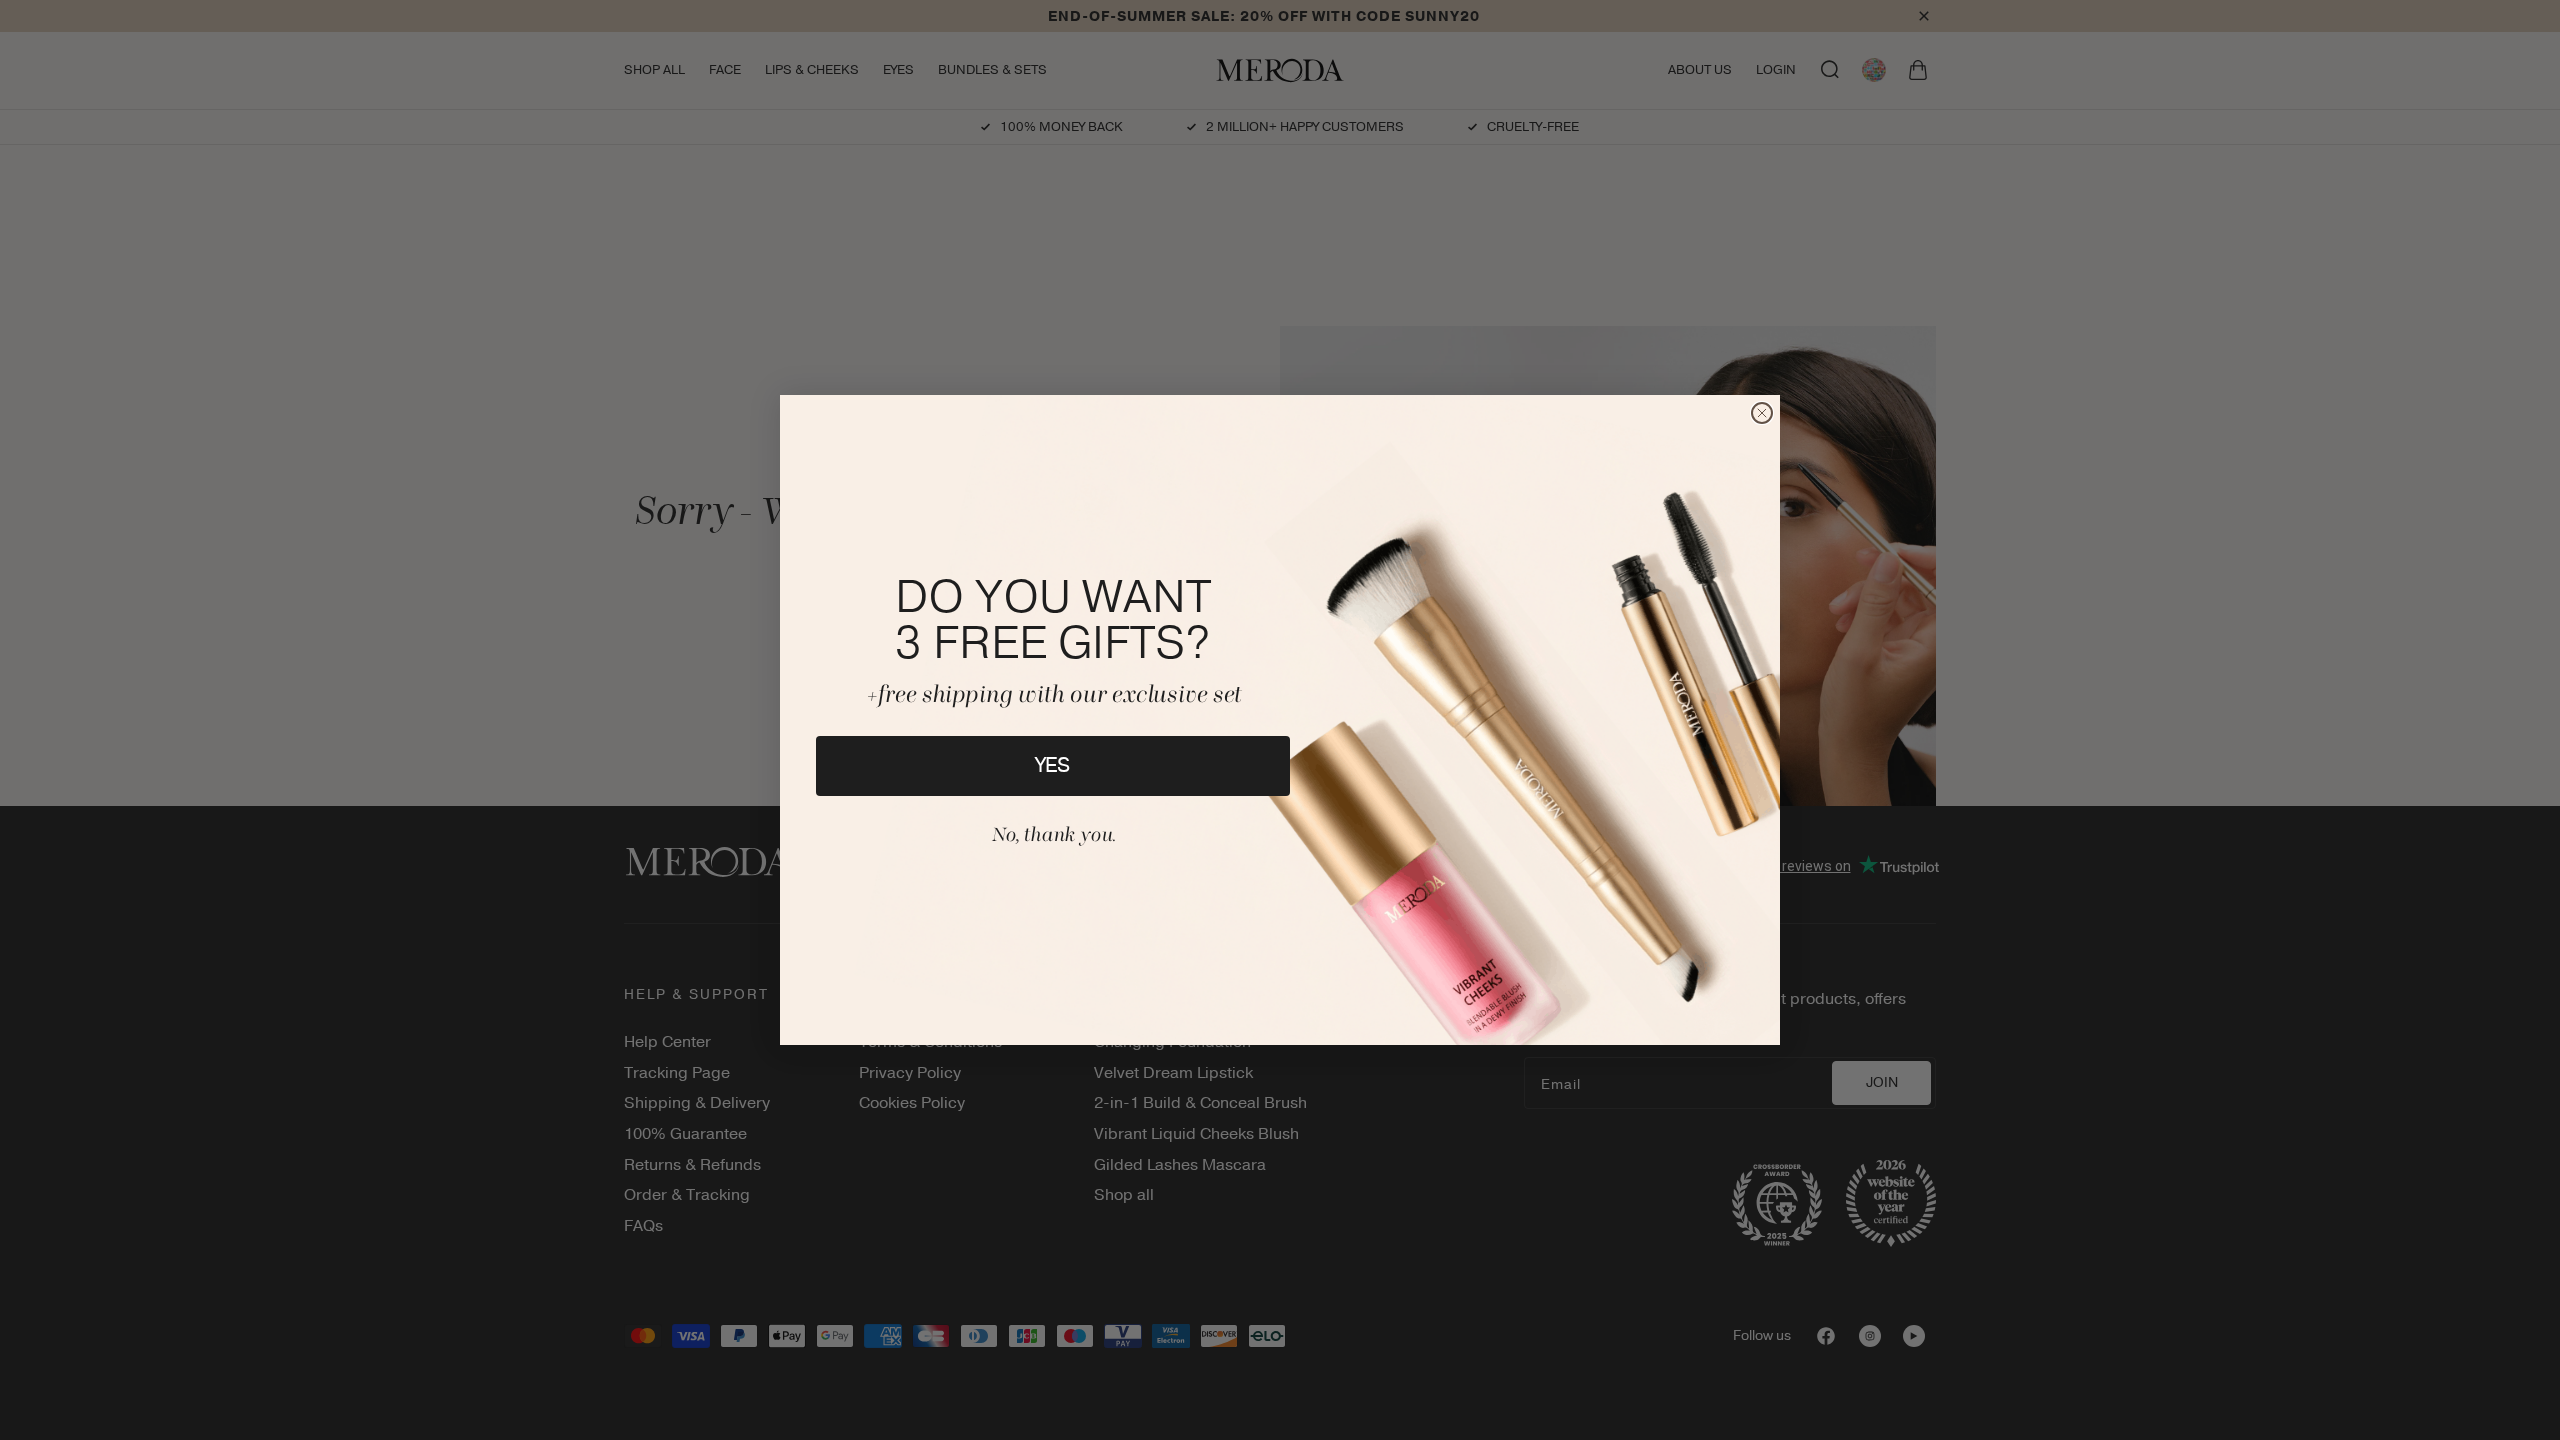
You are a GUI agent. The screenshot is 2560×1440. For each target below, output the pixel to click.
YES (1053, 765)
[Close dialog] (1762, 413)
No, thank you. (1053, 836)
